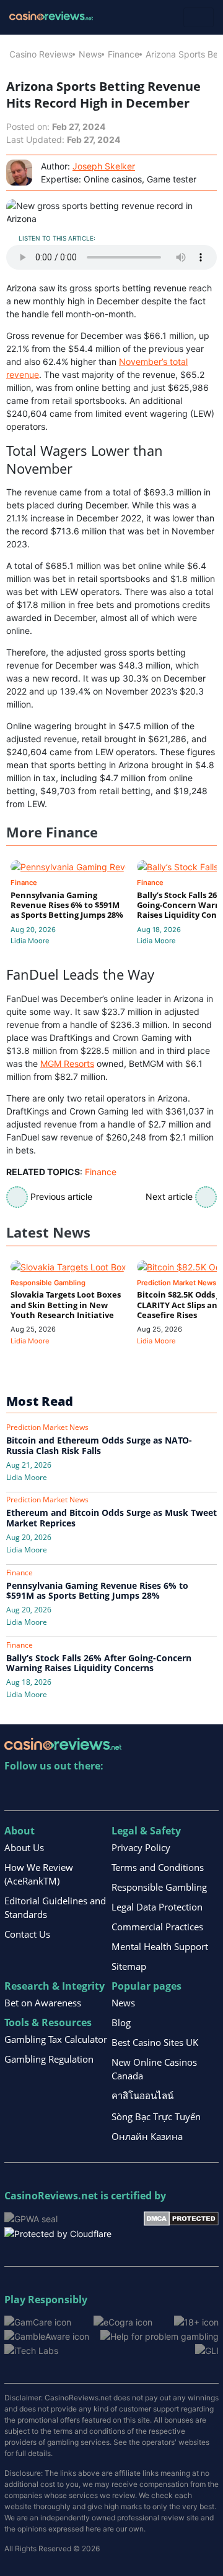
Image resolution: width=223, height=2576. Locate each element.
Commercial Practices (157, 1927)
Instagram (148, 1791)
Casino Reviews (41, 54)
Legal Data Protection (157, 1907)
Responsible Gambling (159, 1887)
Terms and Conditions (158, 1867)
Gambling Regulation (49, 2059)
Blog (121, 2022)
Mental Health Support (160, 1946)
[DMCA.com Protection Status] (181, 2218)
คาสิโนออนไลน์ (142, 2095)
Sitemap (129, 1966)
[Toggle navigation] (199, 17)
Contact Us (27, 1934)
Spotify (174, 1791)
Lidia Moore (30, 941)
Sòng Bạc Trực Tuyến (156, 2116)
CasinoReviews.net (51, 2196)
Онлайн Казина (147, 2136)
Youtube (94, 1791)
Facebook (121, 1791)
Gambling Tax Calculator (56, 2039)
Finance (124, 54)
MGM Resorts (67, 1063)
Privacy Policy (141, 1847)
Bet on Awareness (43, 2003)
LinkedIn (41, 1791)
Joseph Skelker (104, 166)
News (90, 54)
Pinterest (68, 1791)
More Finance (52, 832)
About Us (24, 1847)
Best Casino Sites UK (155, 2042)
